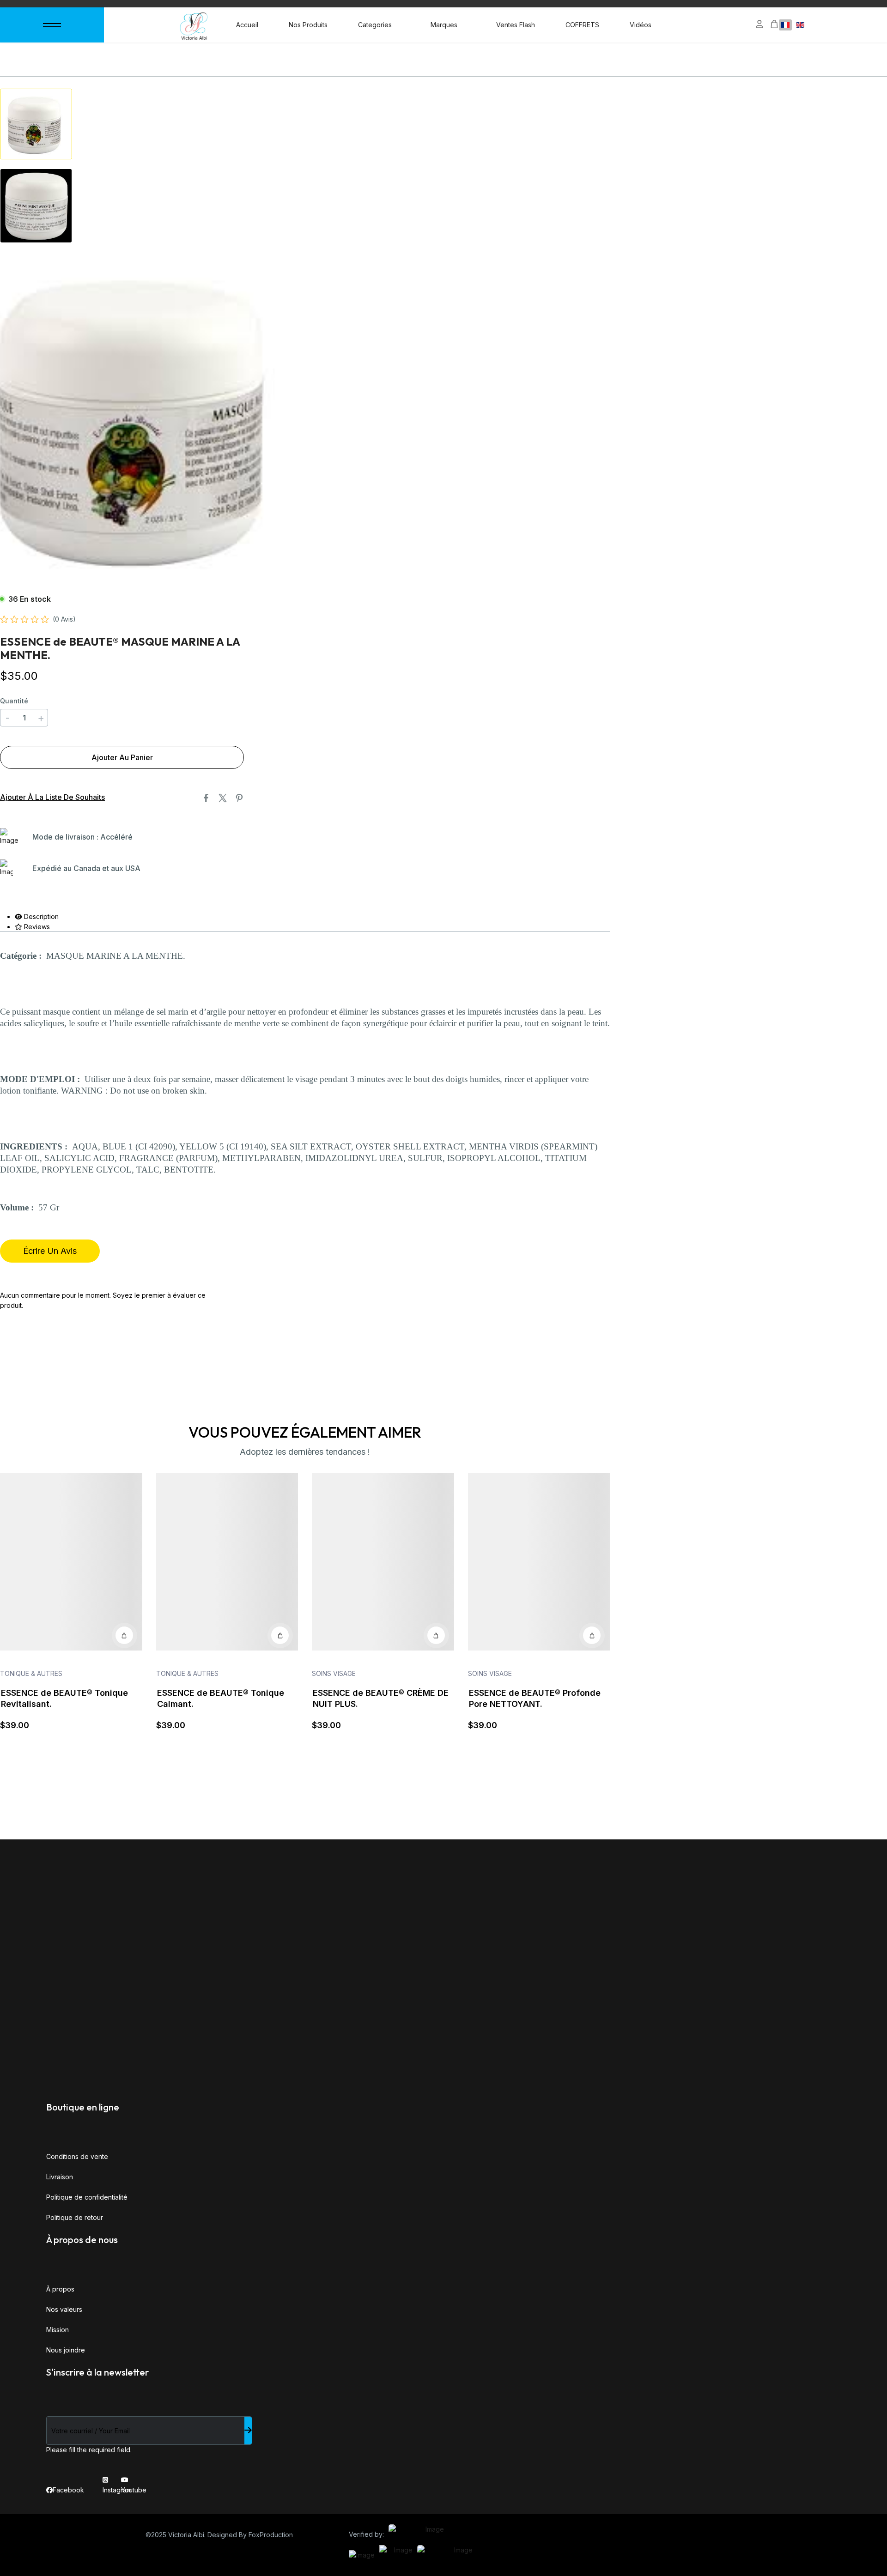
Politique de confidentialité (87, 2197)
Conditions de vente (77, 2156)
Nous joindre (66, 2350)
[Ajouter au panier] (124, 1635)
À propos (60, 2289)
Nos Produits (308, 25)
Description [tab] (40, 916)
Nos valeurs (64, 2309)
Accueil (247, 25)
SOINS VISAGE (334, 1673)
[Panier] (774, 24)
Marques (444, 25)
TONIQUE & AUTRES (31, 1673)
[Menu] (52, 25)
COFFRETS (582, 25)
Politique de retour (75, 2217)
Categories (375, 25)
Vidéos (641, 25)
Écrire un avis (50, 1251)
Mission (58, 2330)
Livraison (60, 2177)
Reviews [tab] (36, 927)
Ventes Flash (516, 25)
